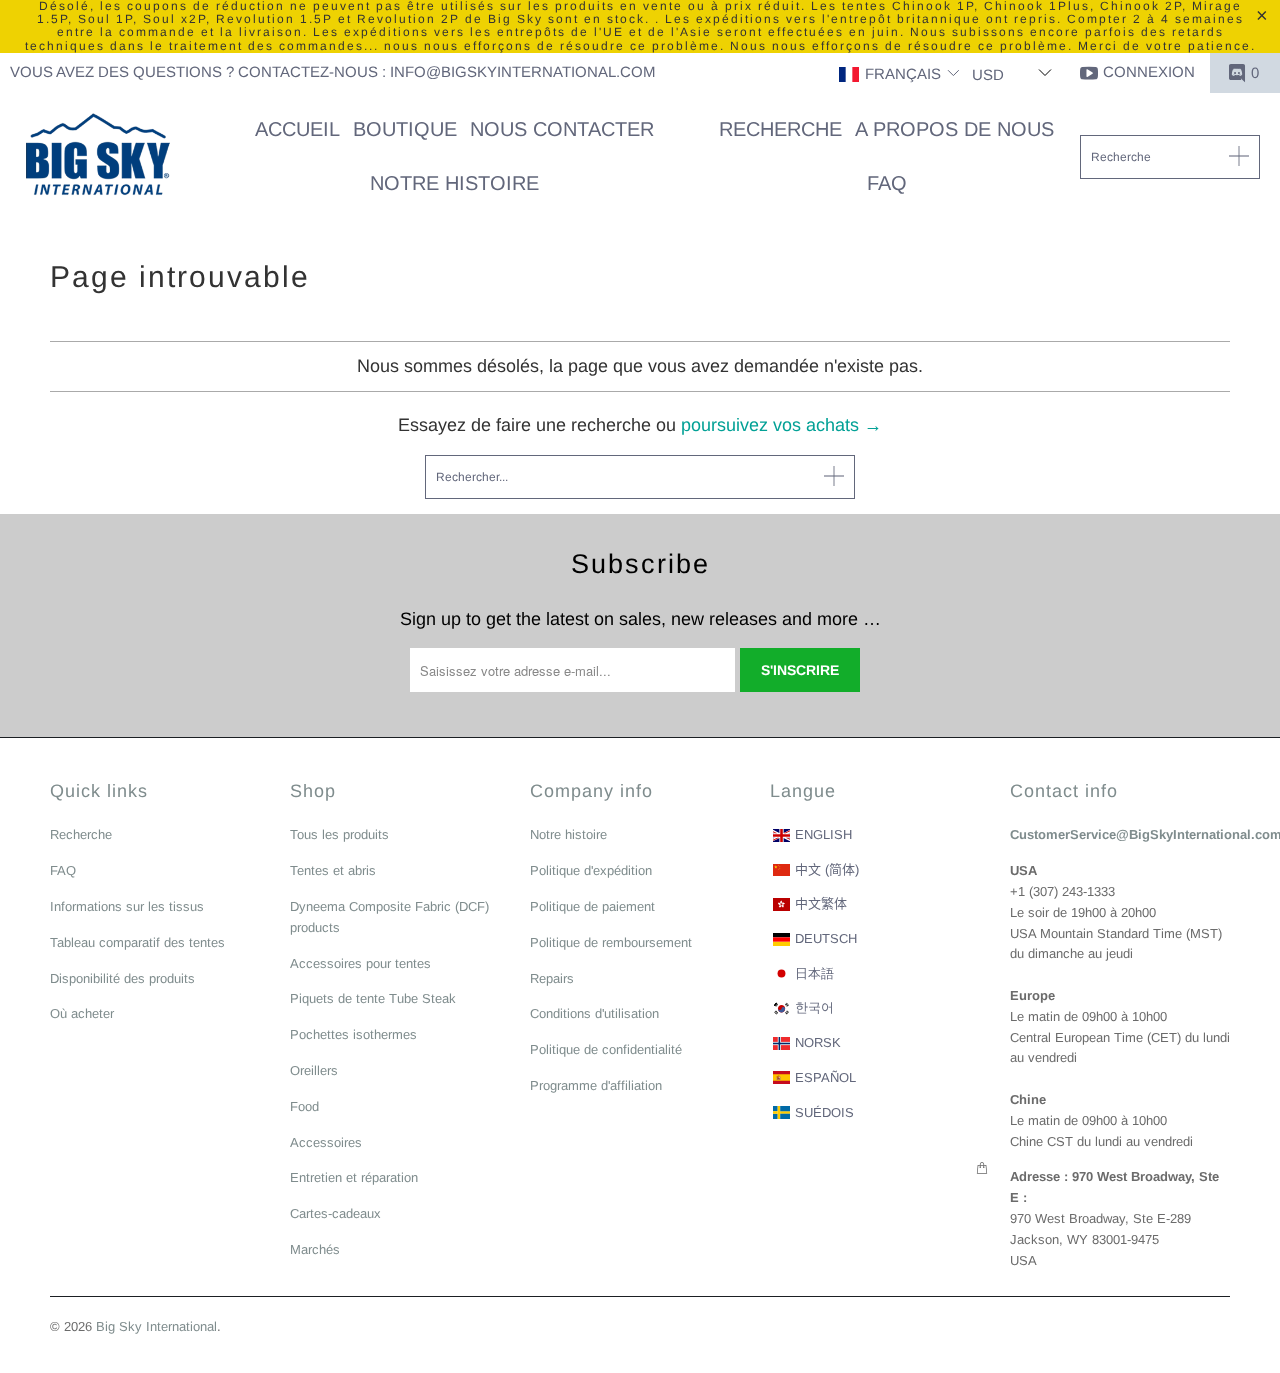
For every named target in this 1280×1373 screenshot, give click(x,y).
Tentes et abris (333, 870)
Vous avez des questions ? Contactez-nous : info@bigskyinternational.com (333, 71)
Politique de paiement (592, 906)
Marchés (315, 1249)
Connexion (1149, 71)
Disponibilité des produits (122, 978)
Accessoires (326, 1142)
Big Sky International (156, 1326)
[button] (899, 74)
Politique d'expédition (591, 870)
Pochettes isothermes (353, 1034)
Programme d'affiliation (596, 1085)
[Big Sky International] (97, 157)
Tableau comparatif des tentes (137, 942)
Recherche (81, 834)
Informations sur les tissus (127, 906)
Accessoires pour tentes (360, 963)
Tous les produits (339, 834)
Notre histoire (568, 834)
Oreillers (314, 1070)
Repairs (552, 978)
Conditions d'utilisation (594, 1013)
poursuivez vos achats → (781, 425)
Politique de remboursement (611, 942)
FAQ (63, 870)
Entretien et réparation (354, 1177)
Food (304, 1106)
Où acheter (82, 1013)
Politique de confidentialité (606, 1049)
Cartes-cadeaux (335, 1213)
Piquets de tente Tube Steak (373, 998)
